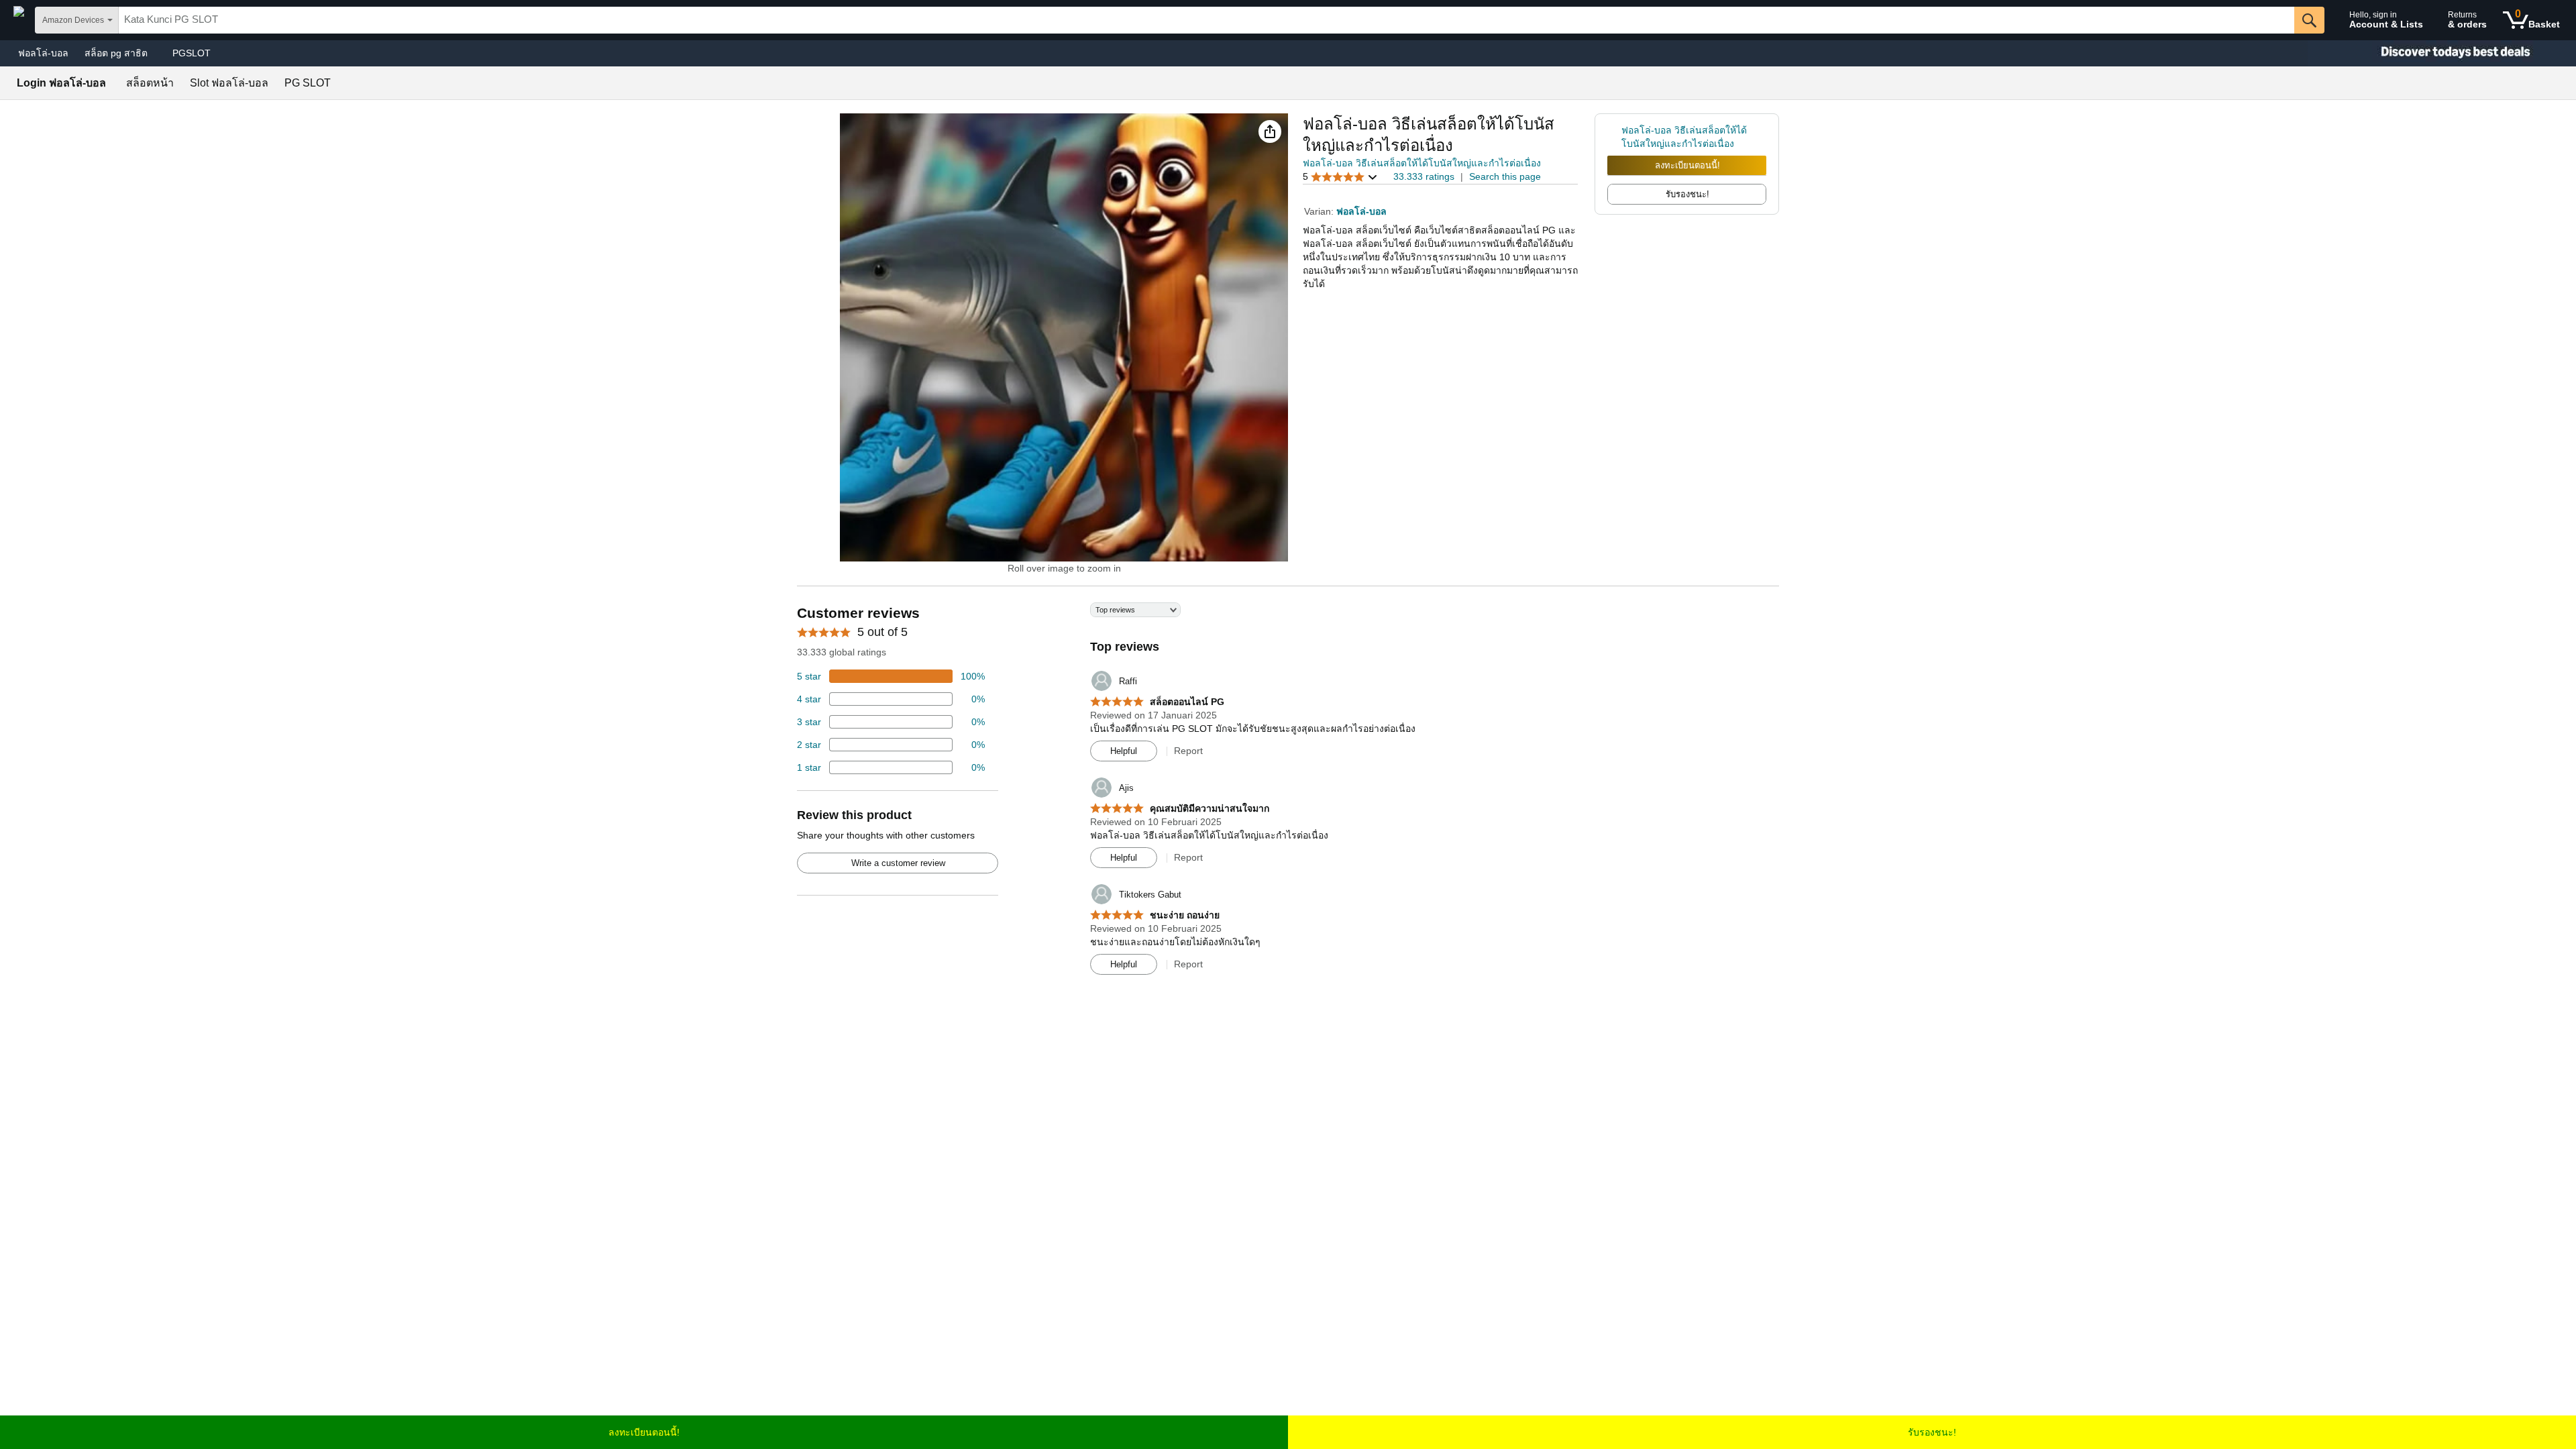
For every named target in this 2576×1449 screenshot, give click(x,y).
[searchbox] (1206, 20)
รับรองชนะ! (1932, 1432)
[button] (1270, 131)
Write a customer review (898, 863)
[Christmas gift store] (2442, 53)
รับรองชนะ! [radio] (1687, 194)
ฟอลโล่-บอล (43, 53)
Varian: (1320, 211)
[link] (1614, 137)
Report (1188, 751)
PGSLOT (192, 53)
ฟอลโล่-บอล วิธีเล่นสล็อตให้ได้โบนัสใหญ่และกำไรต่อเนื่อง (1422, 163)
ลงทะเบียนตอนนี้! (1687, 165)
